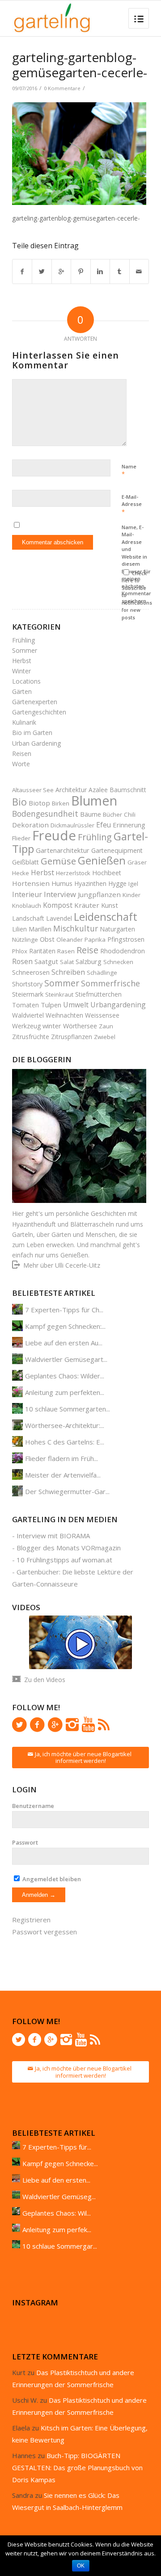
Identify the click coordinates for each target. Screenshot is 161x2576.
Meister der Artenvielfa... (63, 1475)
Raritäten (42, 951)
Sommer (25, 650)
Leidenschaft (106, 916)
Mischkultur (76, 928)
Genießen (102, 860)
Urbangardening (118, 1005)
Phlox (20, 951)
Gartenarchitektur (63, 850)
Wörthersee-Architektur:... (65, 1425)
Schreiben (68, 972)
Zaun (106, 1026)
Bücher (112, 814)
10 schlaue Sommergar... (60, 2246)
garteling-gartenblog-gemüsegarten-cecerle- (80, 65)
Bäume (91, 814)
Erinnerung (129, 825)
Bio (19, 802)
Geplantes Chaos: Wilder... (65, 1376)
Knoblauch (27, 906)
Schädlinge (102, 973)
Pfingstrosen (126, 939)
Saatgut (46, 961)
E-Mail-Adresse (132, 505)
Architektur (71, 790)
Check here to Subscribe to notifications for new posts (137, 595)
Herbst (22, 661)
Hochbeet (107, 873)
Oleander (70, 939)
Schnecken (118, 962)
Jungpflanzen (99, 894)
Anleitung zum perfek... (57, 2229)
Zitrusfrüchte (31, 1037)
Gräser (137, 862)
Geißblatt (25, 862)
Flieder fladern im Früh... (61, 1458)
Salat (67, 962)
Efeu (104, 825)
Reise (87, 950)
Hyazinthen (90, 883)
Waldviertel (28, 1015)
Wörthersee (80, 1026)
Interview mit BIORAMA (53, 1536)
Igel (133, 884)
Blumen (94, 800)
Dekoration (30, 825)
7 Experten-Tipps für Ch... (64, 1310)
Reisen (22, 754)
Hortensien (31, 883)
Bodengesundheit (45, 814)
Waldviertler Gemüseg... (59, 2196)
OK (81, 2566)
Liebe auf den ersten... (56, 2180)
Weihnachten (64, 1015)
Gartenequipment (117, 850)
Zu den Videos (45, 1680)
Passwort (25, 1842)
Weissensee (102, 1015)
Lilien (19, 929)
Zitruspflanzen (72, 1037)
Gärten (22, 691)
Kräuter (87, 905)
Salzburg (89, 961)
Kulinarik (24, 722)
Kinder (131, 895)
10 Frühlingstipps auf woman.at (64, 1560)
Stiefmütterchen (98, 994)
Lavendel (59, 918)
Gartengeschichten (39, 712)
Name (129, 471)
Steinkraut (59, 994)
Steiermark (28, 994)
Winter (21, 671)
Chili (130, 814)
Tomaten (25, 1005)
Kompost (58, 905)
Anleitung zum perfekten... (65, 1392)
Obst (47, 939)
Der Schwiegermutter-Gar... (67, 1491)
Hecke (21, 873)
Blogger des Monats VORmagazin (69, 1548)
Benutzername (33, 1806)
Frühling (23, 640)
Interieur (27, 894)
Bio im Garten (32, 733)
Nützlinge (25, 939)
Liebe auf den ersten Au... (64, 1343)
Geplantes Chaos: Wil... (57, 2213)
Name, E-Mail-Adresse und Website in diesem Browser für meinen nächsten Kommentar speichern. (136, 564)
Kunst (110, 905)
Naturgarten (117, 929)
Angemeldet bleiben (51, 1879)
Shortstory (27, 984)
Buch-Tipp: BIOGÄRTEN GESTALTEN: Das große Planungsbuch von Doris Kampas (77, 2467)
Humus (62, 883)
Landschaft (28, 918)
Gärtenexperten (35, 702)
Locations (26, 681)
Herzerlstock (73, 873)
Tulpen (51, 1005)
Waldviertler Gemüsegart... (66, 1359)
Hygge (117, 883)
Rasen (66, 951)
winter (52, 1026)
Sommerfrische (110, 983)
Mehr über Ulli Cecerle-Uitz (62, 1265)
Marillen (40, 929)
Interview (60, 894)
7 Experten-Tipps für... (57, 2147)
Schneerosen (31, 972)
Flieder (21, 838)
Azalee (98, 790)
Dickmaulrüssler (72, 825)
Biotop (39, 803)
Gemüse (58, 861)
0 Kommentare (62, 88)
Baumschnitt (128, 790)
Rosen (22, 961)
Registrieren (31, 1920)
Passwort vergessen (44, 1932)
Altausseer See (33, 790)
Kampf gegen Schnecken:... (65, 1326)
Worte (21, 764)
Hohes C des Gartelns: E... (65, 1442)
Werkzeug (26, 1026)
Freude (54, 835)
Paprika (95, 939)
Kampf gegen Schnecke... (60, 2163)
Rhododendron (123, 951)
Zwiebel (105, 1037)
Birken (61, 803)
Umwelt (76, 1005)
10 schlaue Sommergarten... (68, 1409)
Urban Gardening (36, 743)
